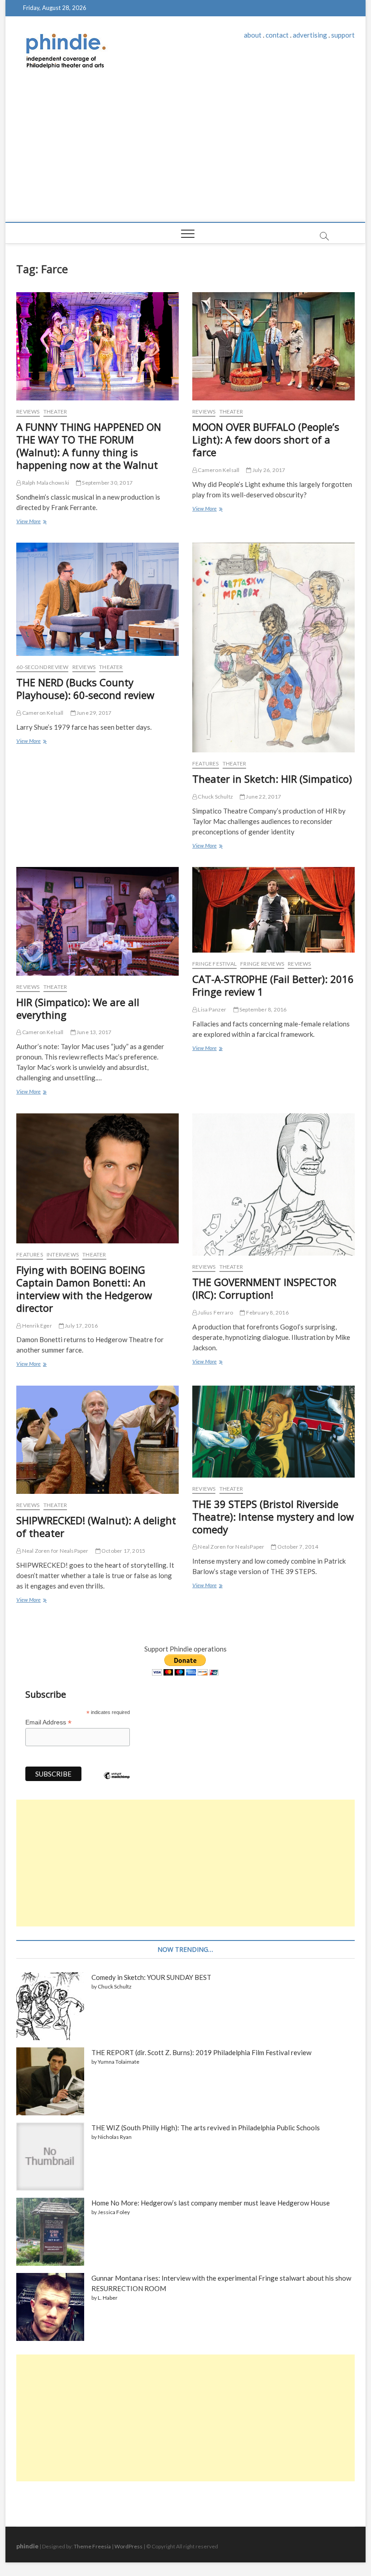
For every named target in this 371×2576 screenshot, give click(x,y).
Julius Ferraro (215, 1312)
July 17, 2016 (81, 1326)
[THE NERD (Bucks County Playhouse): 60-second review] (98, 599)
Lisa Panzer (212, 1009)
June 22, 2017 (263, 797)
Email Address (48, 1722)
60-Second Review (42, 667)
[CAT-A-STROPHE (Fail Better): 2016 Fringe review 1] (273, 910)
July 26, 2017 (268, 470)
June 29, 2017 (94, 713)
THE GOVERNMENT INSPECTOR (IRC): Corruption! (264, 1288)
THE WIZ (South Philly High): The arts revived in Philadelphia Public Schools (206, 2128)
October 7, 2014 (297, 1547)
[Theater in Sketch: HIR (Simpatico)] (273, 648)
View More (31, 522)
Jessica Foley (114, 2212)
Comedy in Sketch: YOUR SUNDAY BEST (151, 1977)
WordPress (128, 2546)
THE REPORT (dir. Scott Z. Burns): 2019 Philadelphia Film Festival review (201, 2052)
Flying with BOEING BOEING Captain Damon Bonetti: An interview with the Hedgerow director (84, 1289)
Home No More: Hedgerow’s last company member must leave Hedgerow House (211, 2203)
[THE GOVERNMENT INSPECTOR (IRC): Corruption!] (273, 1184)
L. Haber (108, 2298)
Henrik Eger (36, 1326)
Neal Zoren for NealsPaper (55, 1551)
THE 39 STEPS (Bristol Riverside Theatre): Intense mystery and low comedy (273, 1517)
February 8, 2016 (266, 1312)
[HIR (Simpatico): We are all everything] (98, 921)
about (253, 35)
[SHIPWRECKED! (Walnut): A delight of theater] (98, 1440)
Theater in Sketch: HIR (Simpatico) (272, 779)
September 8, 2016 (263, 1009)
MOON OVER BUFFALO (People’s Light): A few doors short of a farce (266, 439)
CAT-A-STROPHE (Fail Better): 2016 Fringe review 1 (273, 985)
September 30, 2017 (107, 483)
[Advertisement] (185, 154)
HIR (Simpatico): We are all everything (78, 1008)
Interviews (63, 1254)
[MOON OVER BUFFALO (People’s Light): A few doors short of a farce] (273, 346)
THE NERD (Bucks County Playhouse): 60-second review (85, 689)
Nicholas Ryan (115, 2137)
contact (277, 35)
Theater (55, 412)
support (343, 35)
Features (206, 763)
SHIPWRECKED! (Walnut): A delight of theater (96, 1526)
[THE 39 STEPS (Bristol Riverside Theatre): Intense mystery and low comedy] (273, 1432)
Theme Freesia (92, 2546)
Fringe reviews (262, 964)
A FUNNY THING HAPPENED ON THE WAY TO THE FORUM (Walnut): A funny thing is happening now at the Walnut (89, 446)
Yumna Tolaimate (119, 2062)
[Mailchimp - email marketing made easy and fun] (117, 1782)
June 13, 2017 (94, 1032)
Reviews (28, 412)
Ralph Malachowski (45, 483)
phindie (27, 2546)
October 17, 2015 (123, 1551)
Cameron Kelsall (218, 470)
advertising (310, 35)
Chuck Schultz (215, 797)
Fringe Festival (214, 964)
